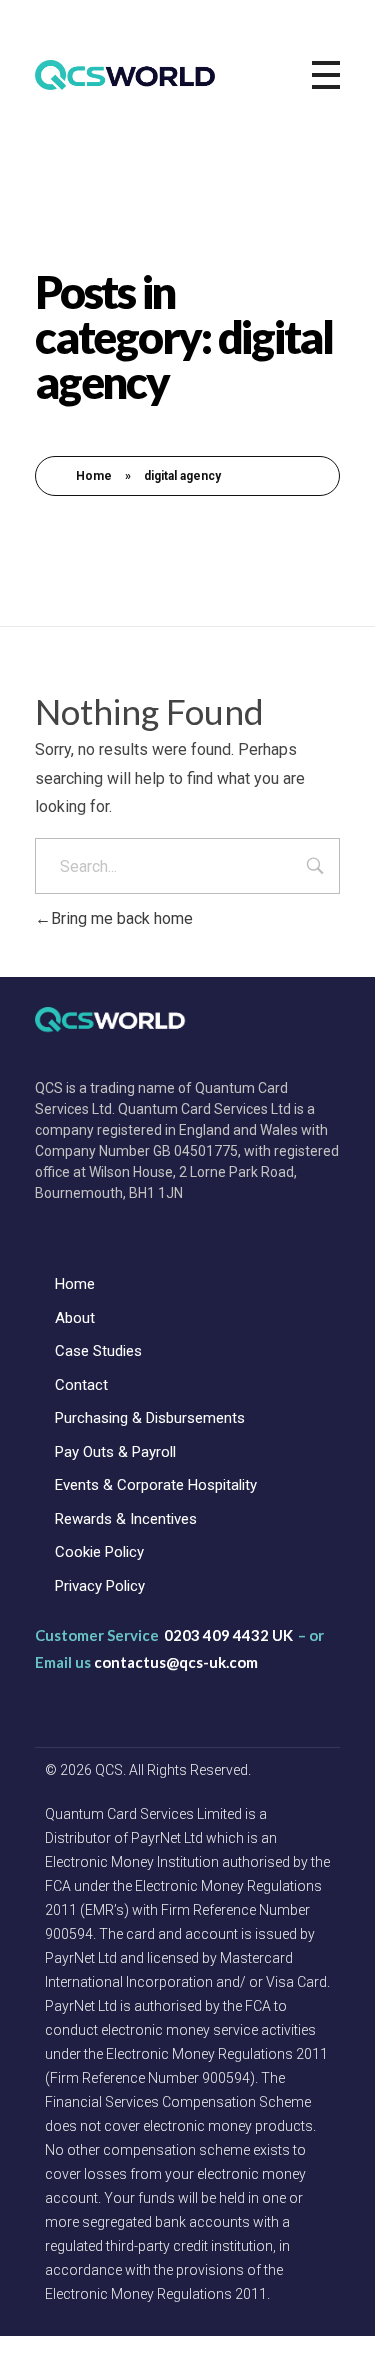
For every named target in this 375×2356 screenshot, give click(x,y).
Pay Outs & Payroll (115, 1452)
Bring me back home (122, 918)
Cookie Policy (99, 1552)
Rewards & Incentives (126, 1519)
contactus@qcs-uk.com (176, 1662)
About (75, 1318)
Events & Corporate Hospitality (156, 1485)
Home (94, 476)
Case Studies (98, 1351)
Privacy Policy (100, 1586)
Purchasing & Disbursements (150, 1418)
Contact (81, 1385)
